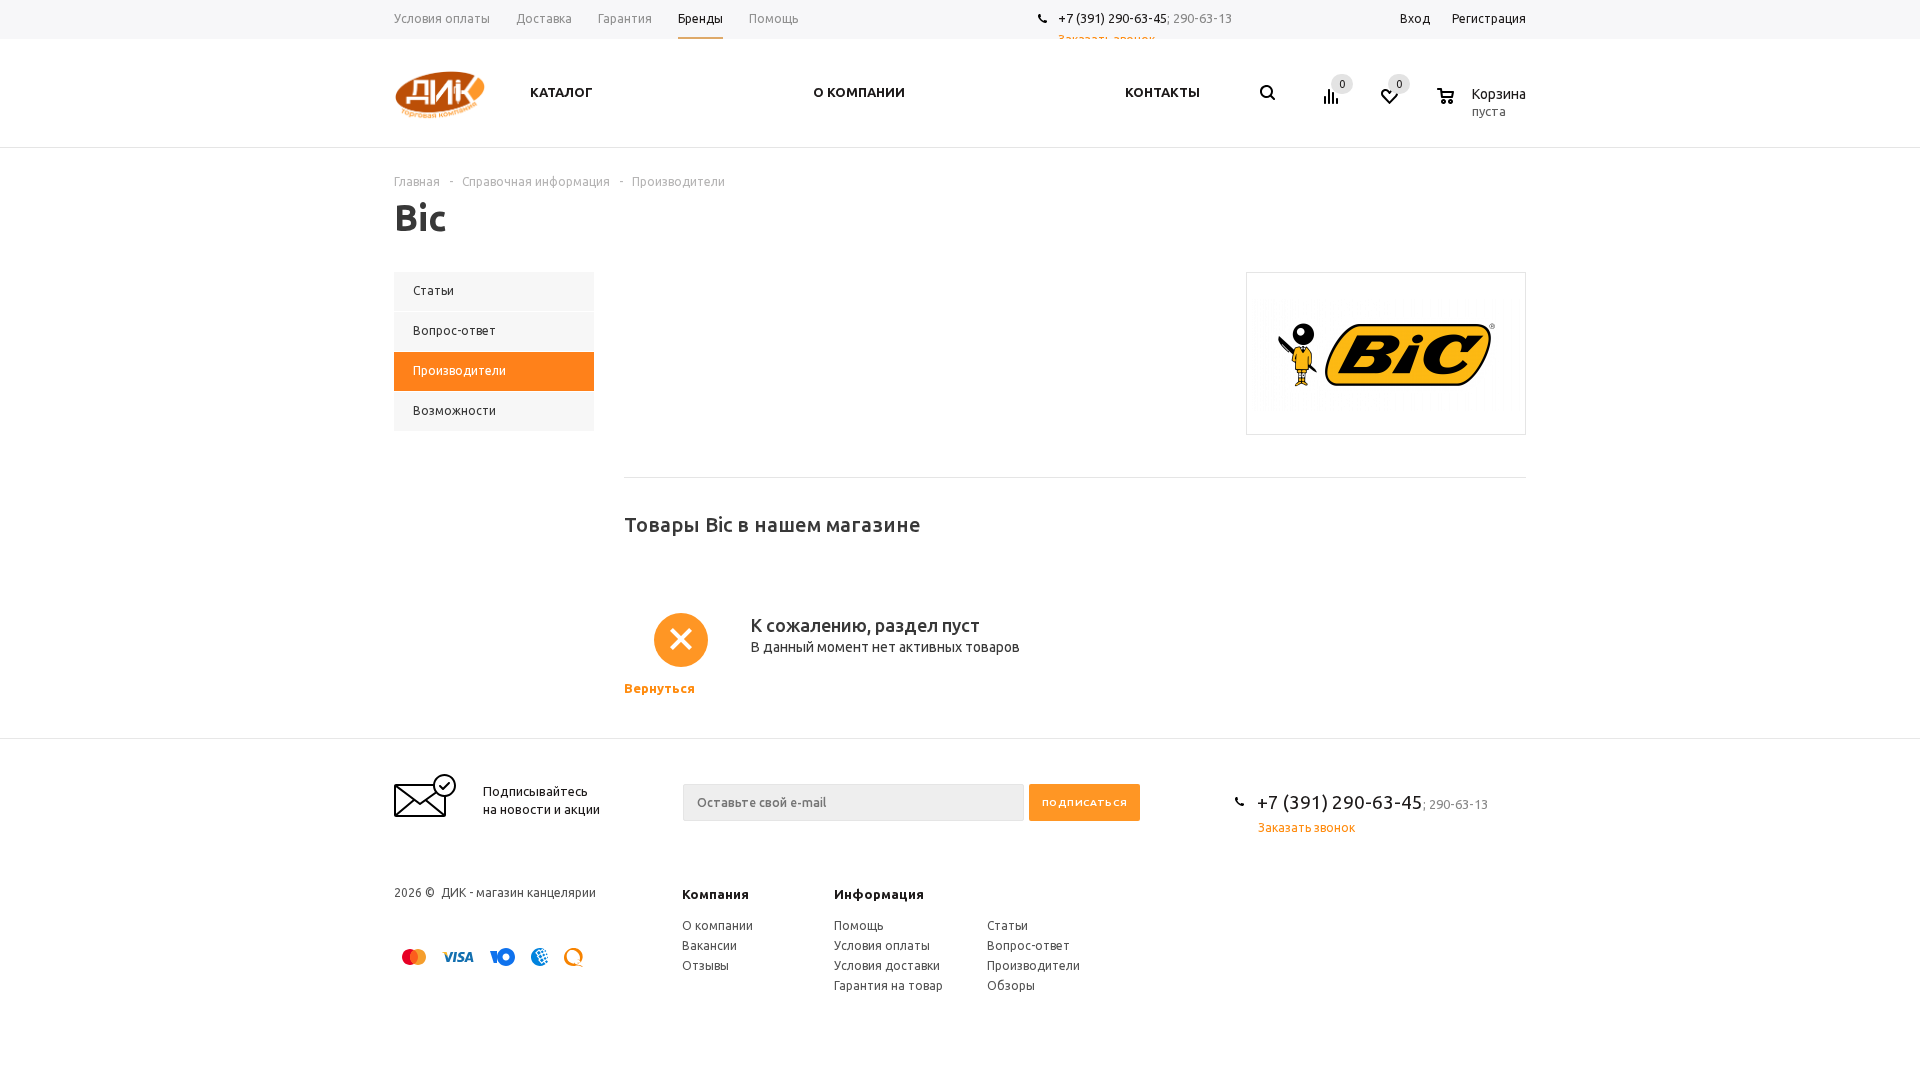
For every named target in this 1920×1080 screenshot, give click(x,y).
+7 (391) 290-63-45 (1112, 18)
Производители (1033, 965)
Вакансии (709, 945)
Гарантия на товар (888, 985)
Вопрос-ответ (1028, 945)
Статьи (1007, 925)
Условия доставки (887, 965)
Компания (715, 894)
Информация (879, 894)
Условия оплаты (882, 945)
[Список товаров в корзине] (1484, 108)
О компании (717, 925)
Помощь (858, 925)
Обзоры (1011, 985)
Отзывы (705, 965)
